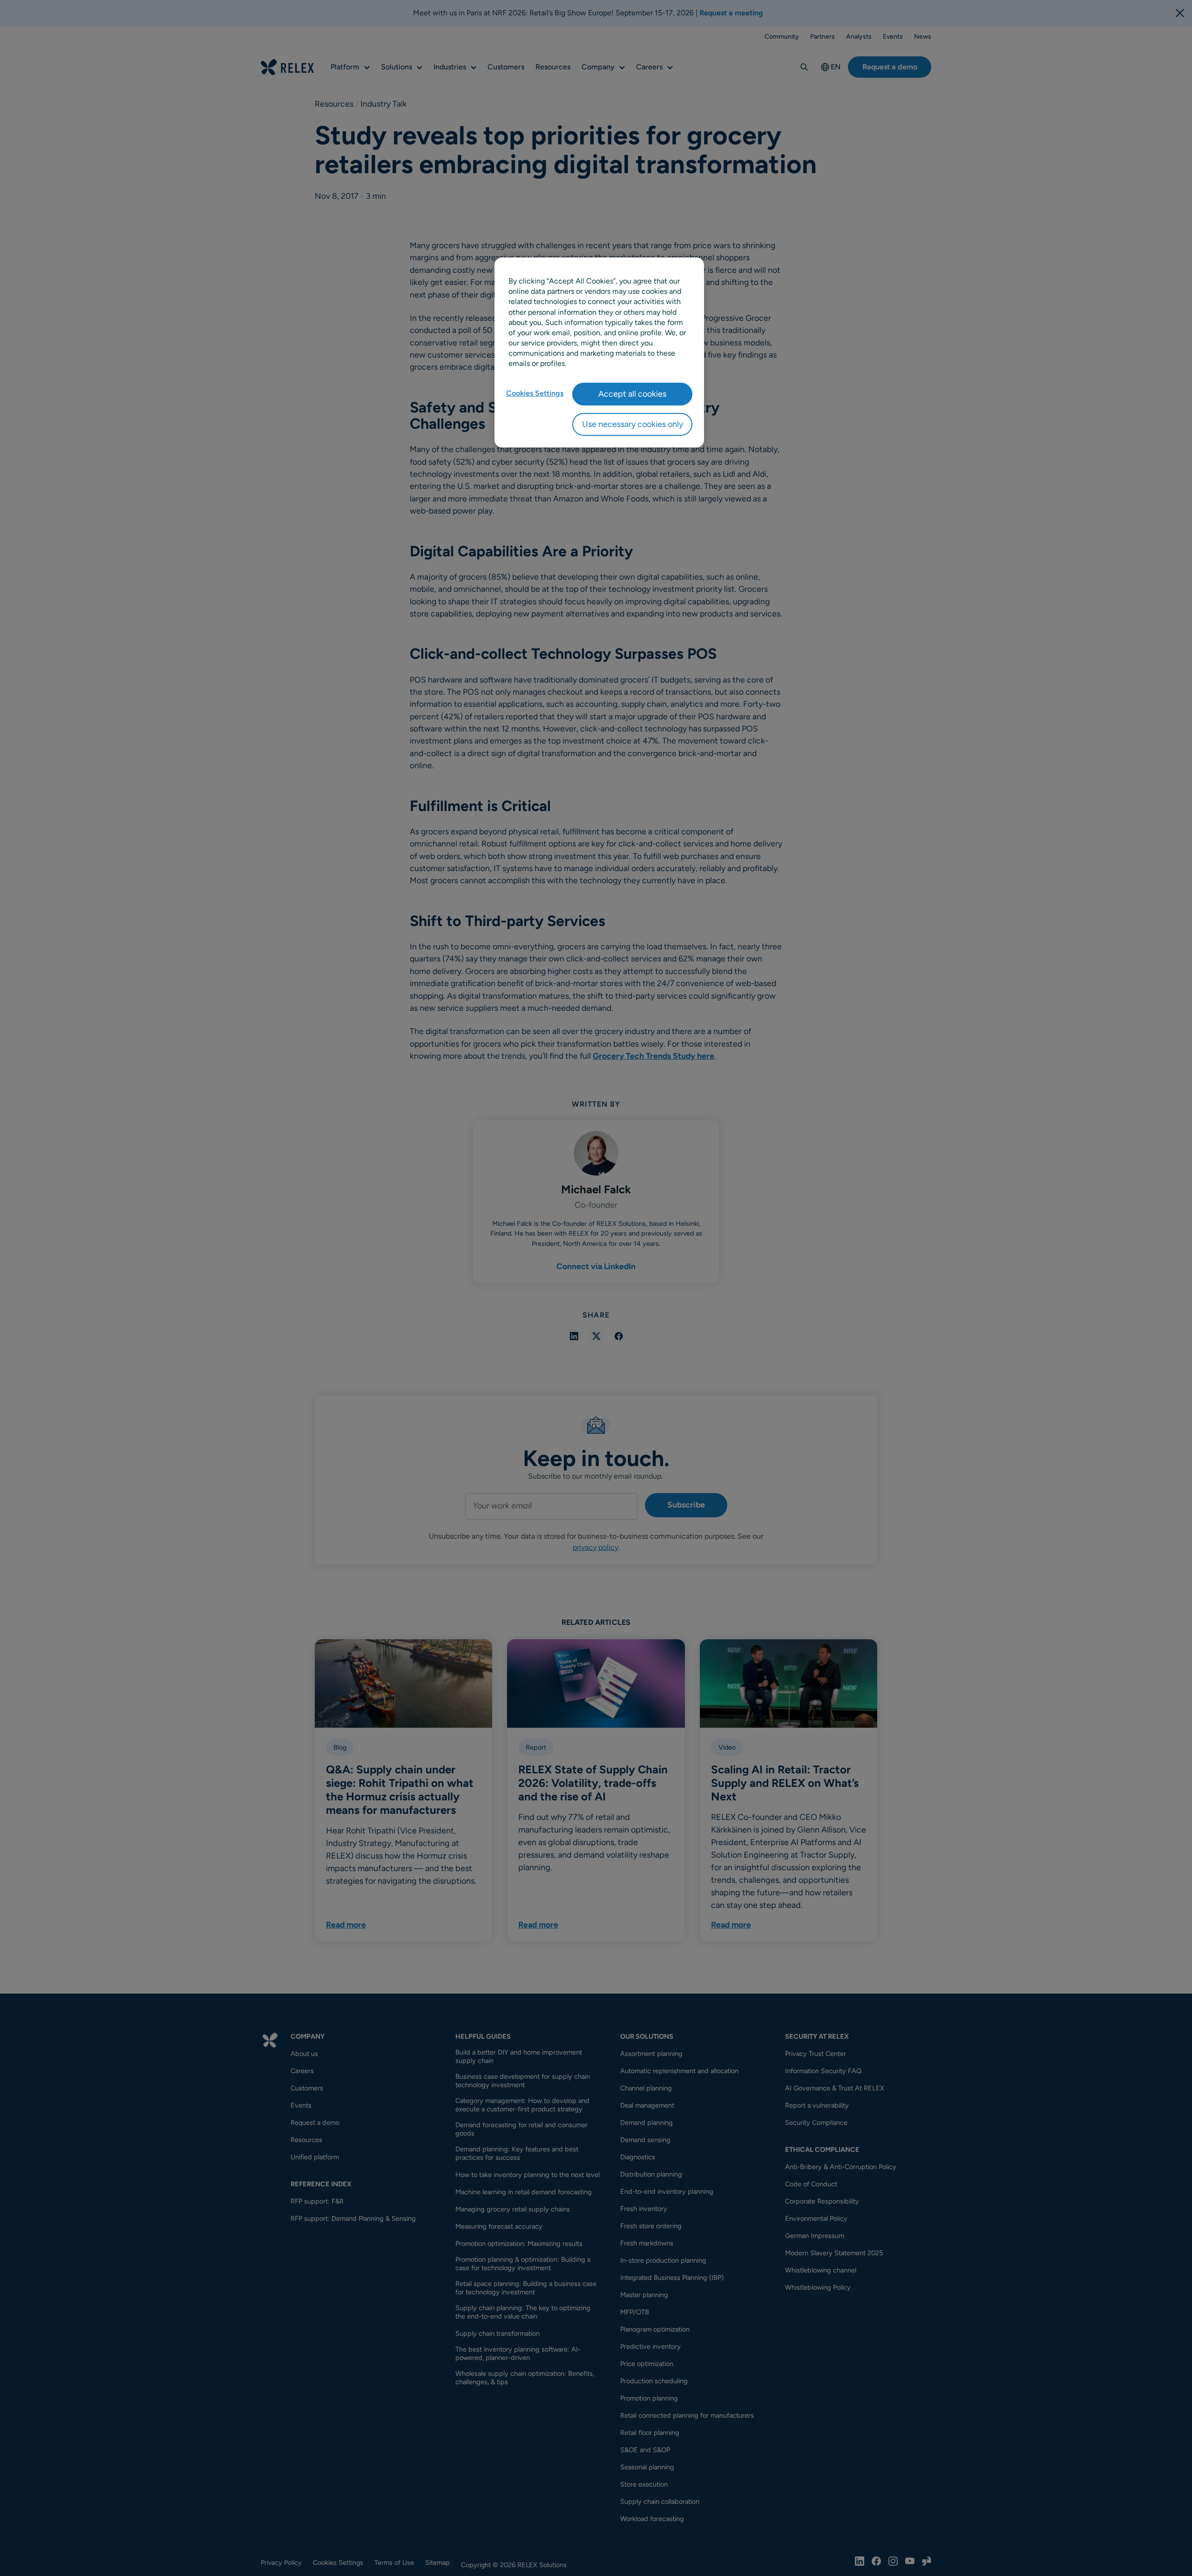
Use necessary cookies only (633, 424)
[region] (599, 352)
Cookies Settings (535, 393)
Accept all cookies (632, 394)
